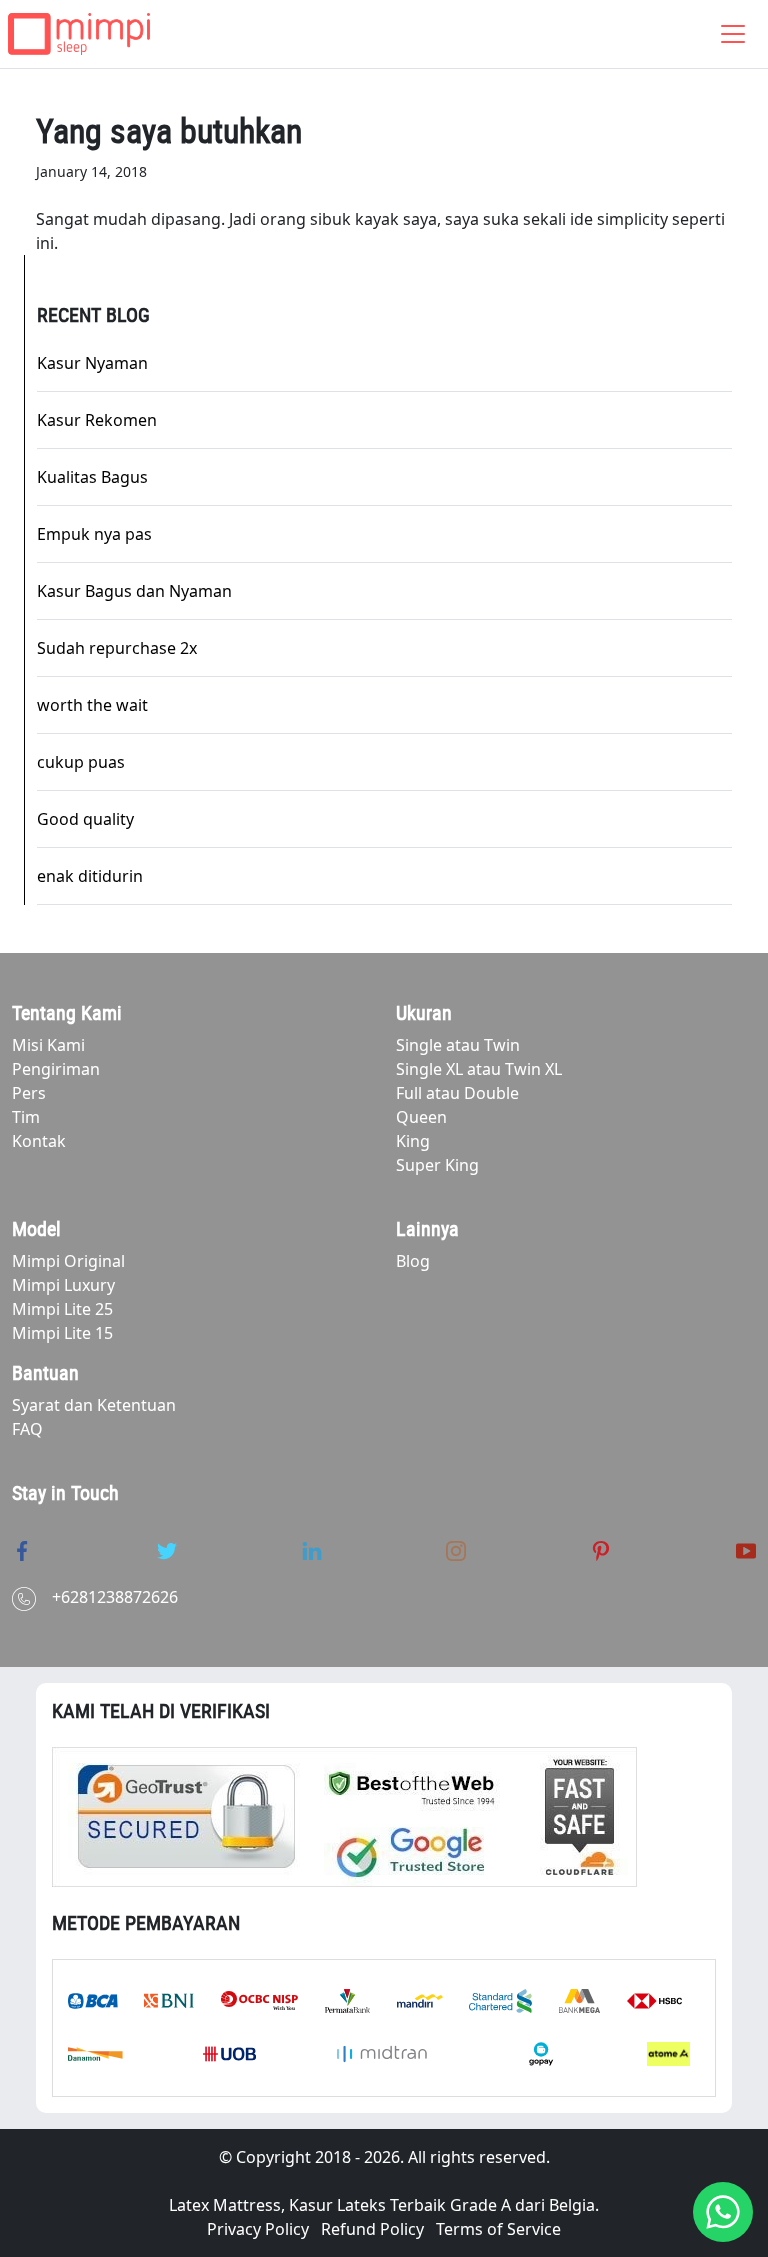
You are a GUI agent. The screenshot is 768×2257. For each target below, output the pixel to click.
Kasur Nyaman (92, 363)
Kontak (39, 1141)
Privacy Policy (258, 2229)
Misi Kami (48, 1045)
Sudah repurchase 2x (117, 648)
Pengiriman (56, 1069)
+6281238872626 (115, 1597)
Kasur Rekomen (97, 420)
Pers (29, 1093)
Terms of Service (498, 2229)
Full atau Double (457, 1093)
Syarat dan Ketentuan (94, 1405)
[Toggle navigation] (733, 34)
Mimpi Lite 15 (62, 1333)
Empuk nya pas (94, 534)
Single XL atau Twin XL (479, 1069)
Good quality (85, 819)
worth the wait (92, 705)
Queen (421, 1117)
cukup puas (81, 762)
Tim (26, 1117)
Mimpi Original (68, 1261)
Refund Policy (372, 2229)
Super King (437, 1165)
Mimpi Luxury (63, 1285)
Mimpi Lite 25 (62, 1309)
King (413, 1141)
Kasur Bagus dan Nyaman (134, 591)
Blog (413, 1261)
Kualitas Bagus (92, 477)
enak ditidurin (90, 876)
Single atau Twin (458, 1045)
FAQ (27, 1429)
